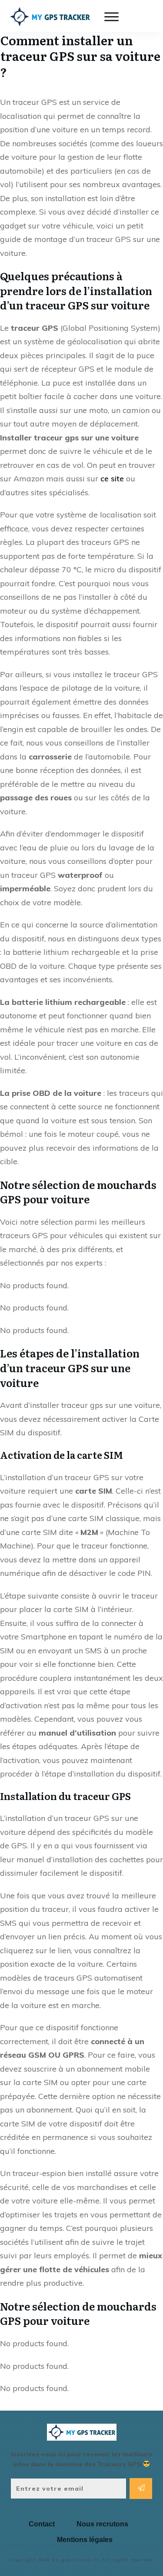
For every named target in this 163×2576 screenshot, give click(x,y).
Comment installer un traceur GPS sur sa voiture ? (80, 56)
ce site (112, 479)
